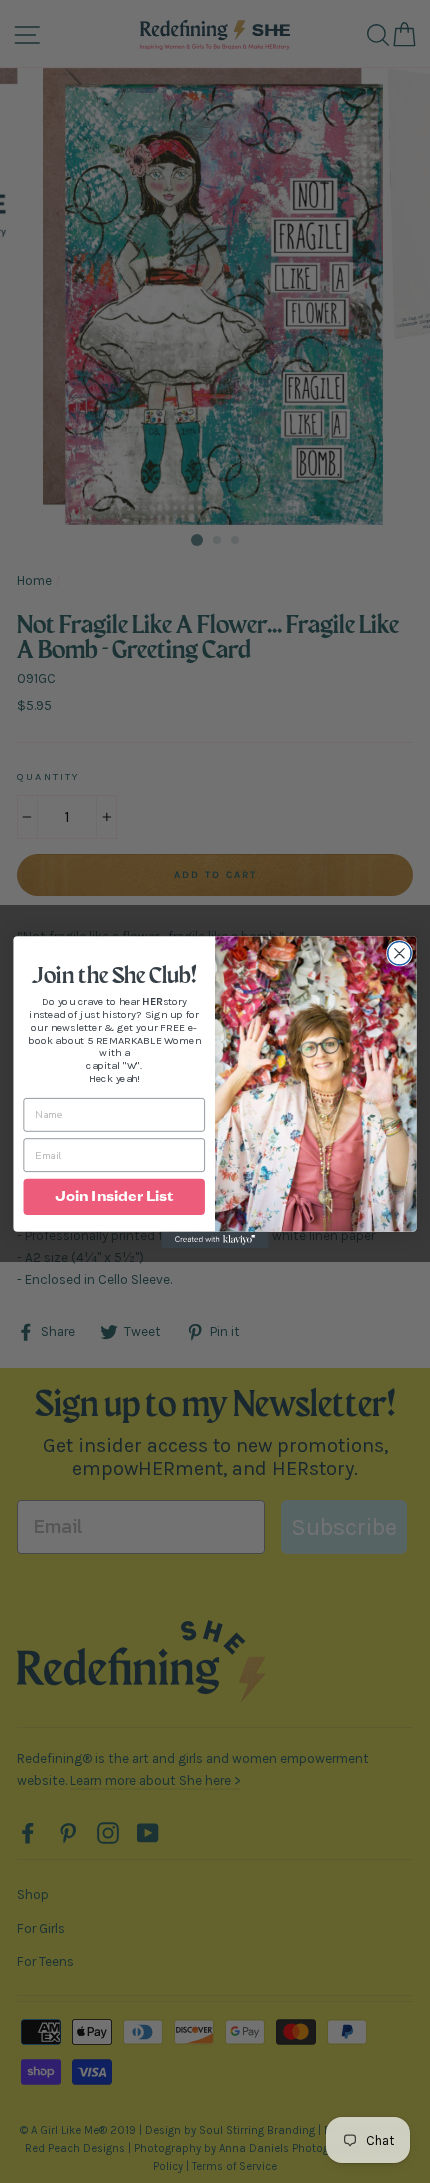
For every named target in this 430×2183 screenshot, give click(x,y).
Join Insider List (114, 1196)
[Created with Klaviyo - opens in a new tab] (215, 1239)
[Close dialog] (400, 953)
